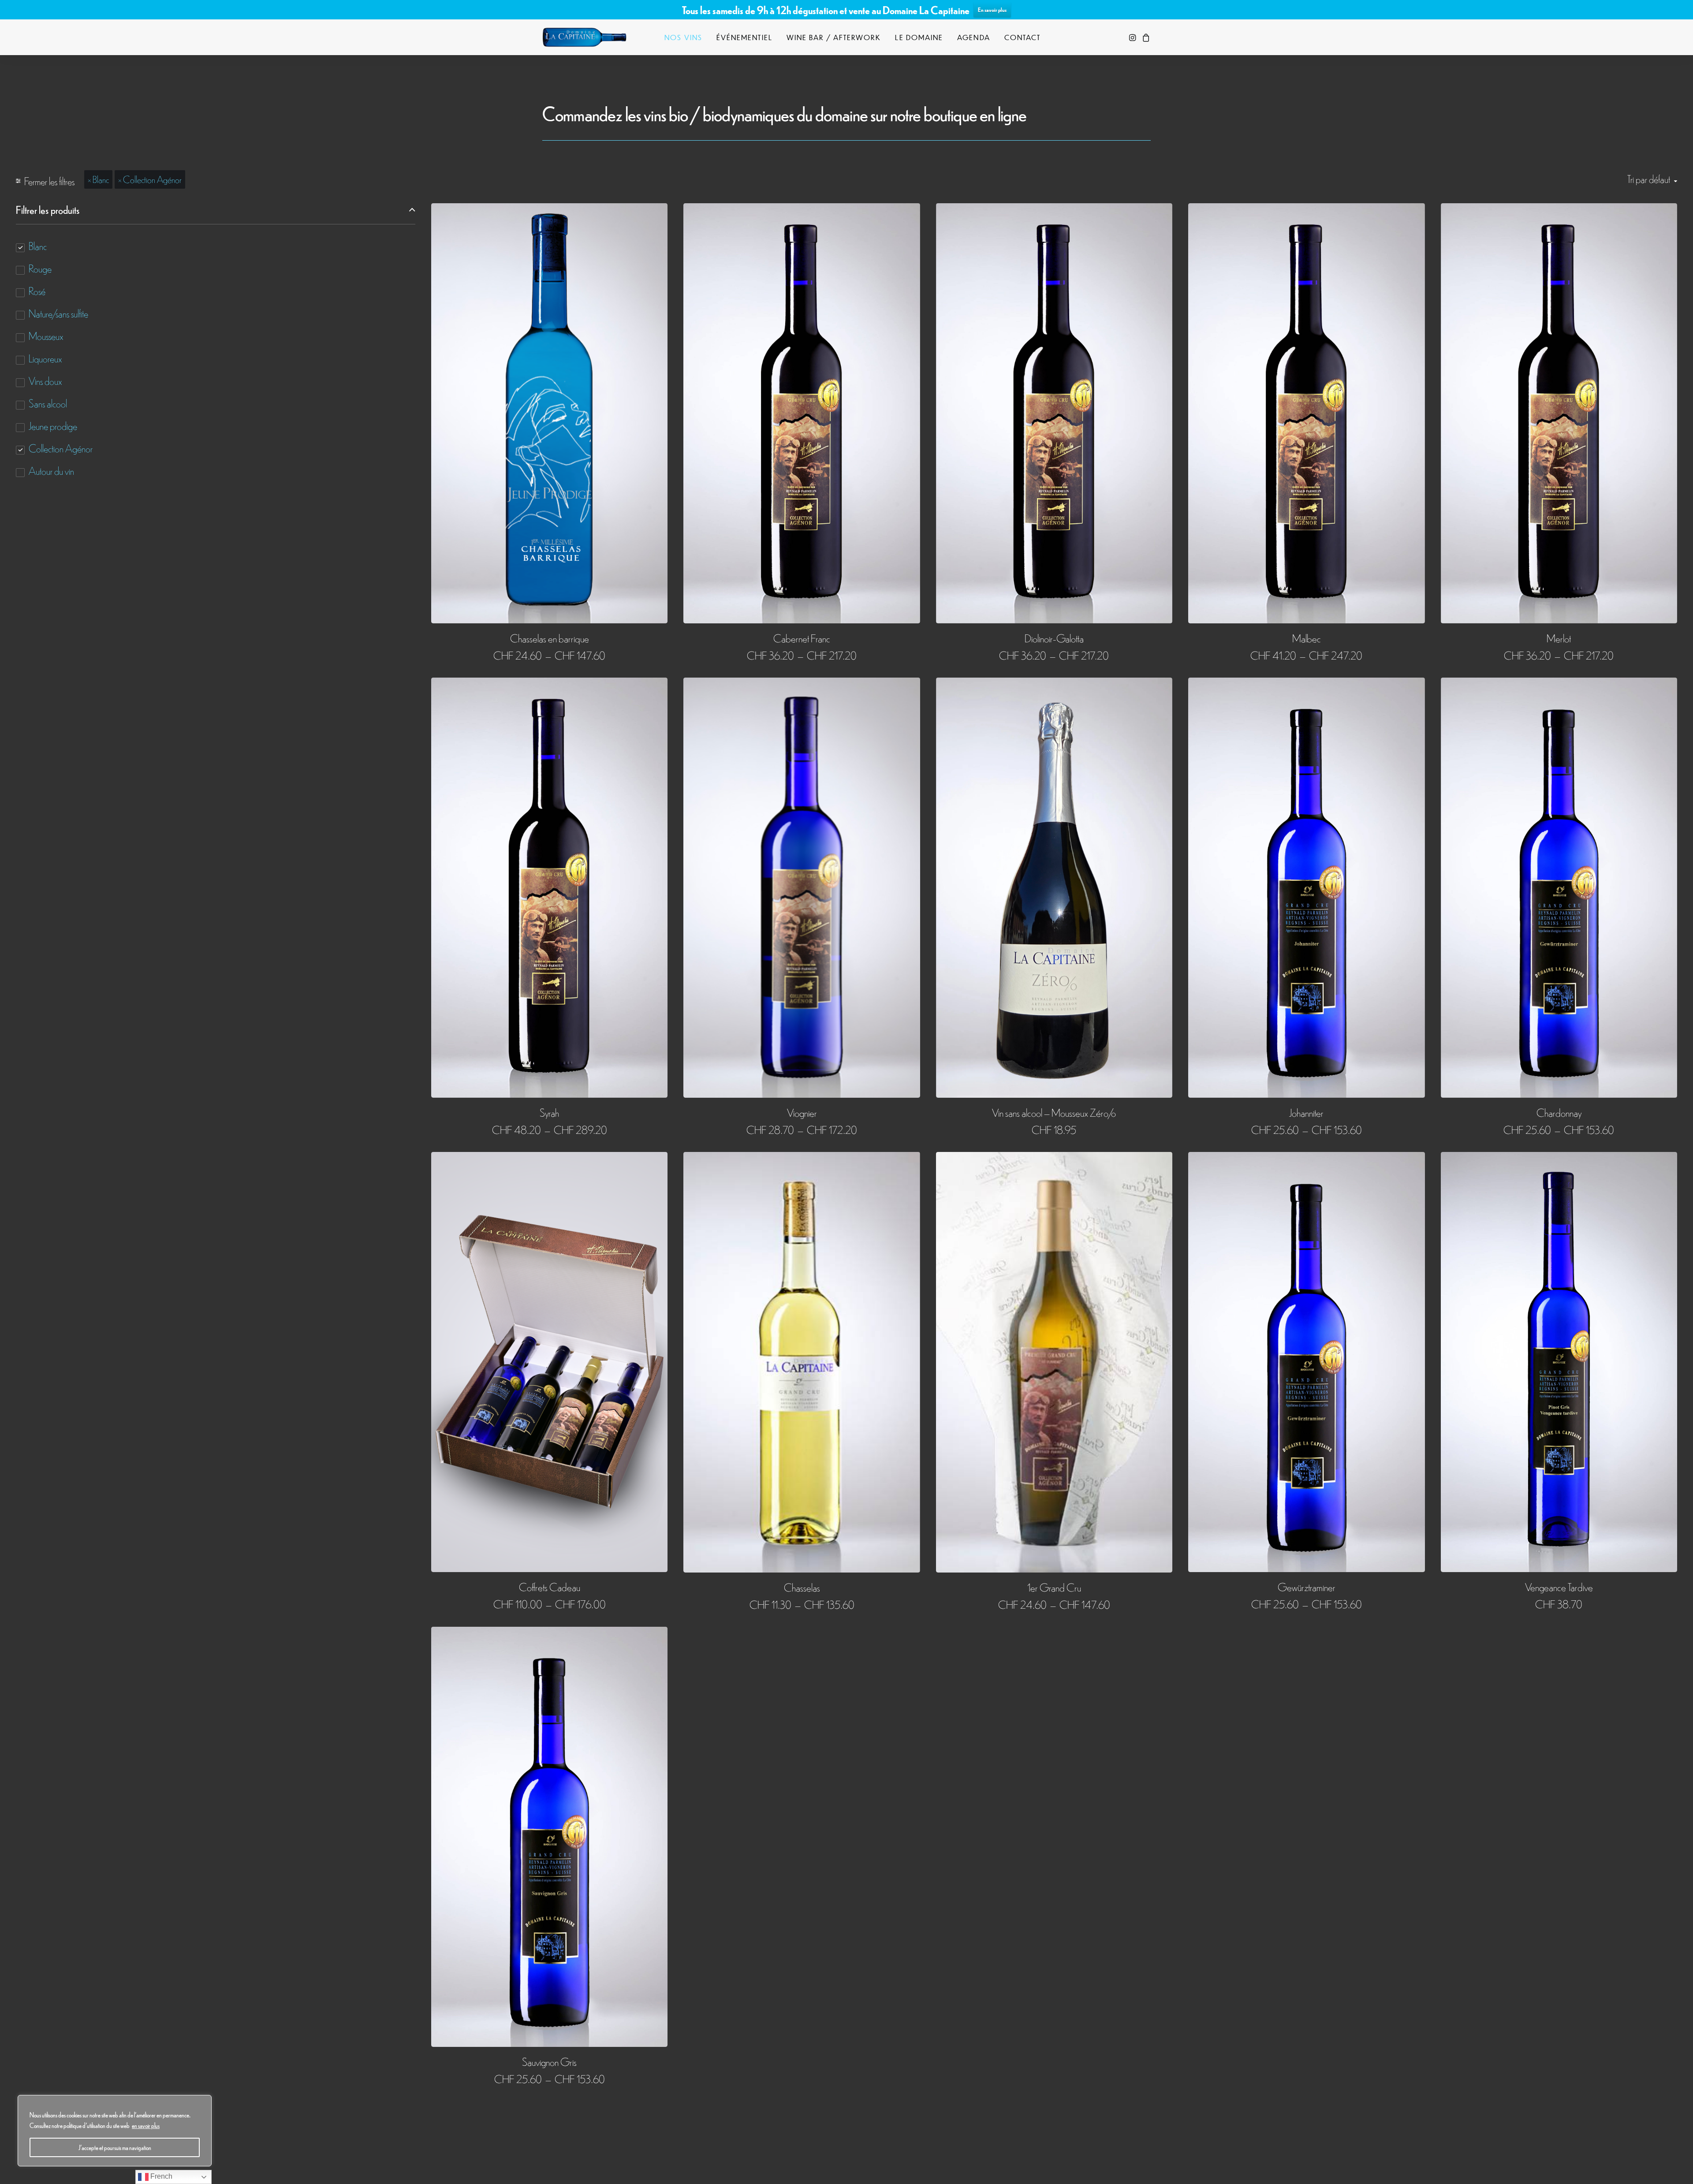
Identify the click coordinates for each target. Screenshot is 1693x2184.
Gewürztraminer (1307, 1586)
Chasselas (802, 1587)
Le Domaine (919, 37)
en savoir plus (146, 2125)
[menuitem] (683, 37)
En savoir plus (992, 9)
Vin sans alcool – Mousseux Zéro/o (1054, 1112)
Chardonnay (1559, 1112)
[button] (1133, 37)
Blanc (101, 179)
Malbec (1307, 638)
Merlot (1559, 638)
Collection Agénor (152, 179)
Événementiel (744, 37)
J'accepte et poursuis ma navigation (115, 2147)
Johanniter (1306, 1112)
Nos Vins (683, 37)
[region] (115, 2131)
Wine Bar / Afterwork (834, 37)
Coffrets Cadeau (550, 1586)
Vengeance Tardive (1559, 1586)
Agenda (973, 37)
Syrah (549, 1112)
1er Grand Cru (1054, 1587)
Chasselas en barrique (550, 638)
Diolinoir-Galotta (1054, 638)
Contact (1023, 37)
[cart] (1145, 37)
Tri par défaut (1649, 179)
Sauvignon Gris (549, 2061)
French (160, 2176)
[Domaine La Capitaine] (584, 37)
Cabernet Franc (802, 638)
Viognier (802, 1112)
